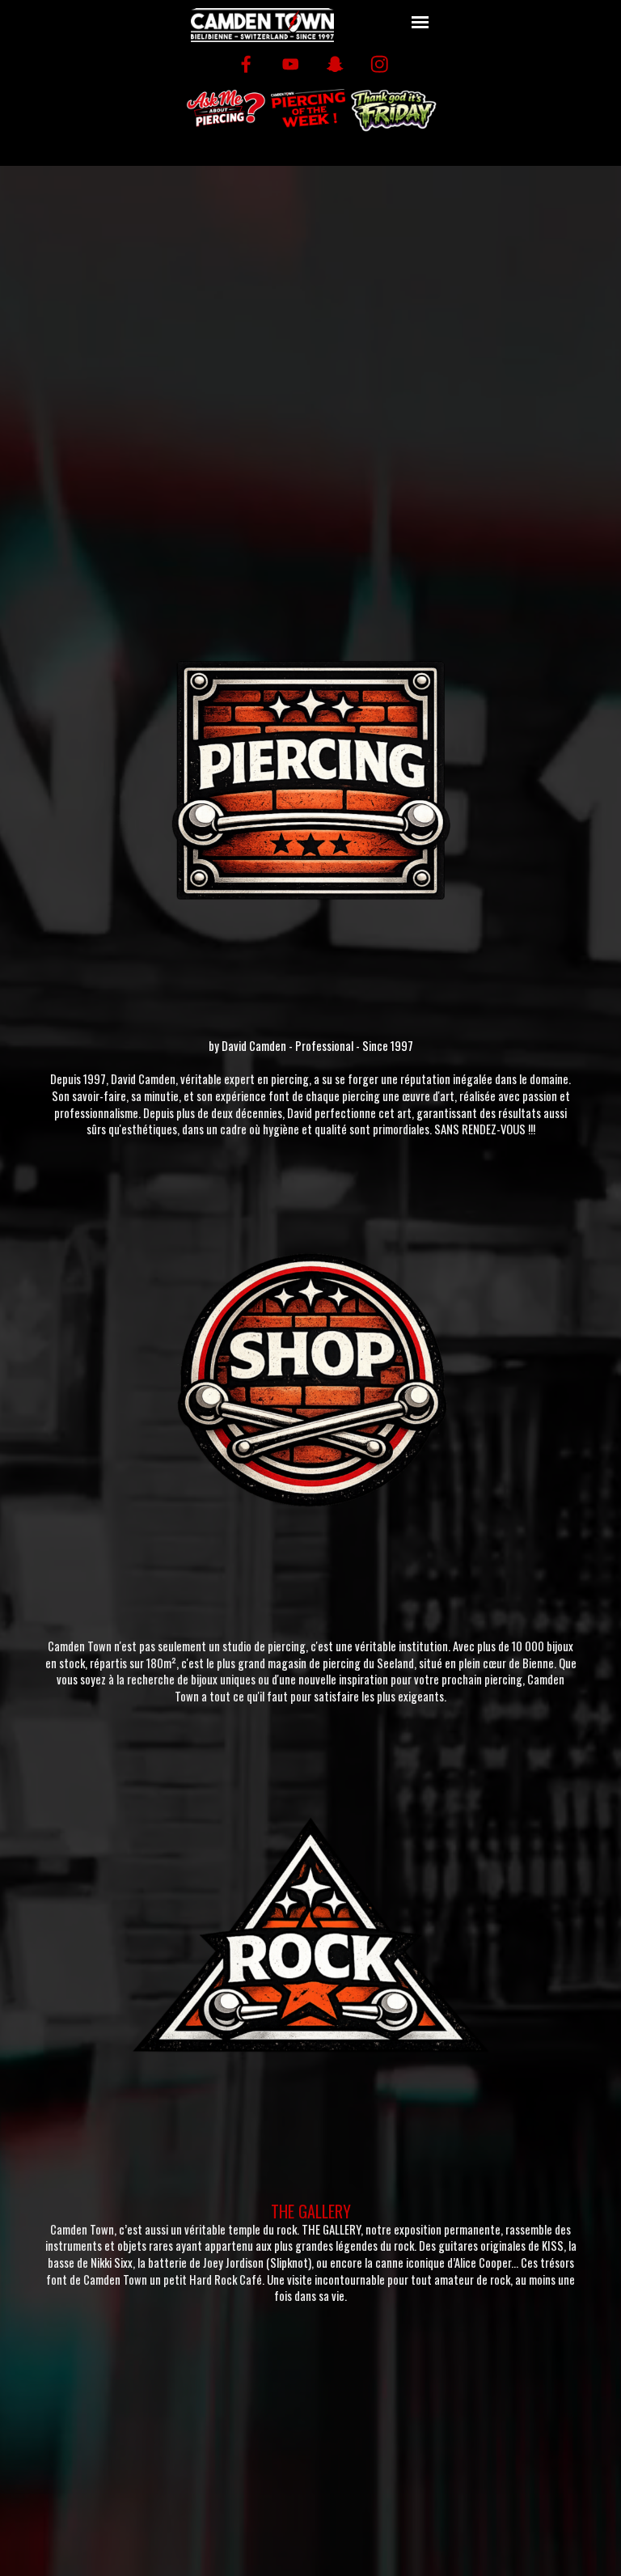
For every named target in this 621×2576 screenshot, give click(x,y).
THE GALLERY (311, 2211)
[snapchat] (335, 64)
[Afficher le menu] (420, 22)
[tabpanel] (310, 1094)
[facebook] (246, 64)
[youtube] (291, 64)
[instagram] (380, 64)
